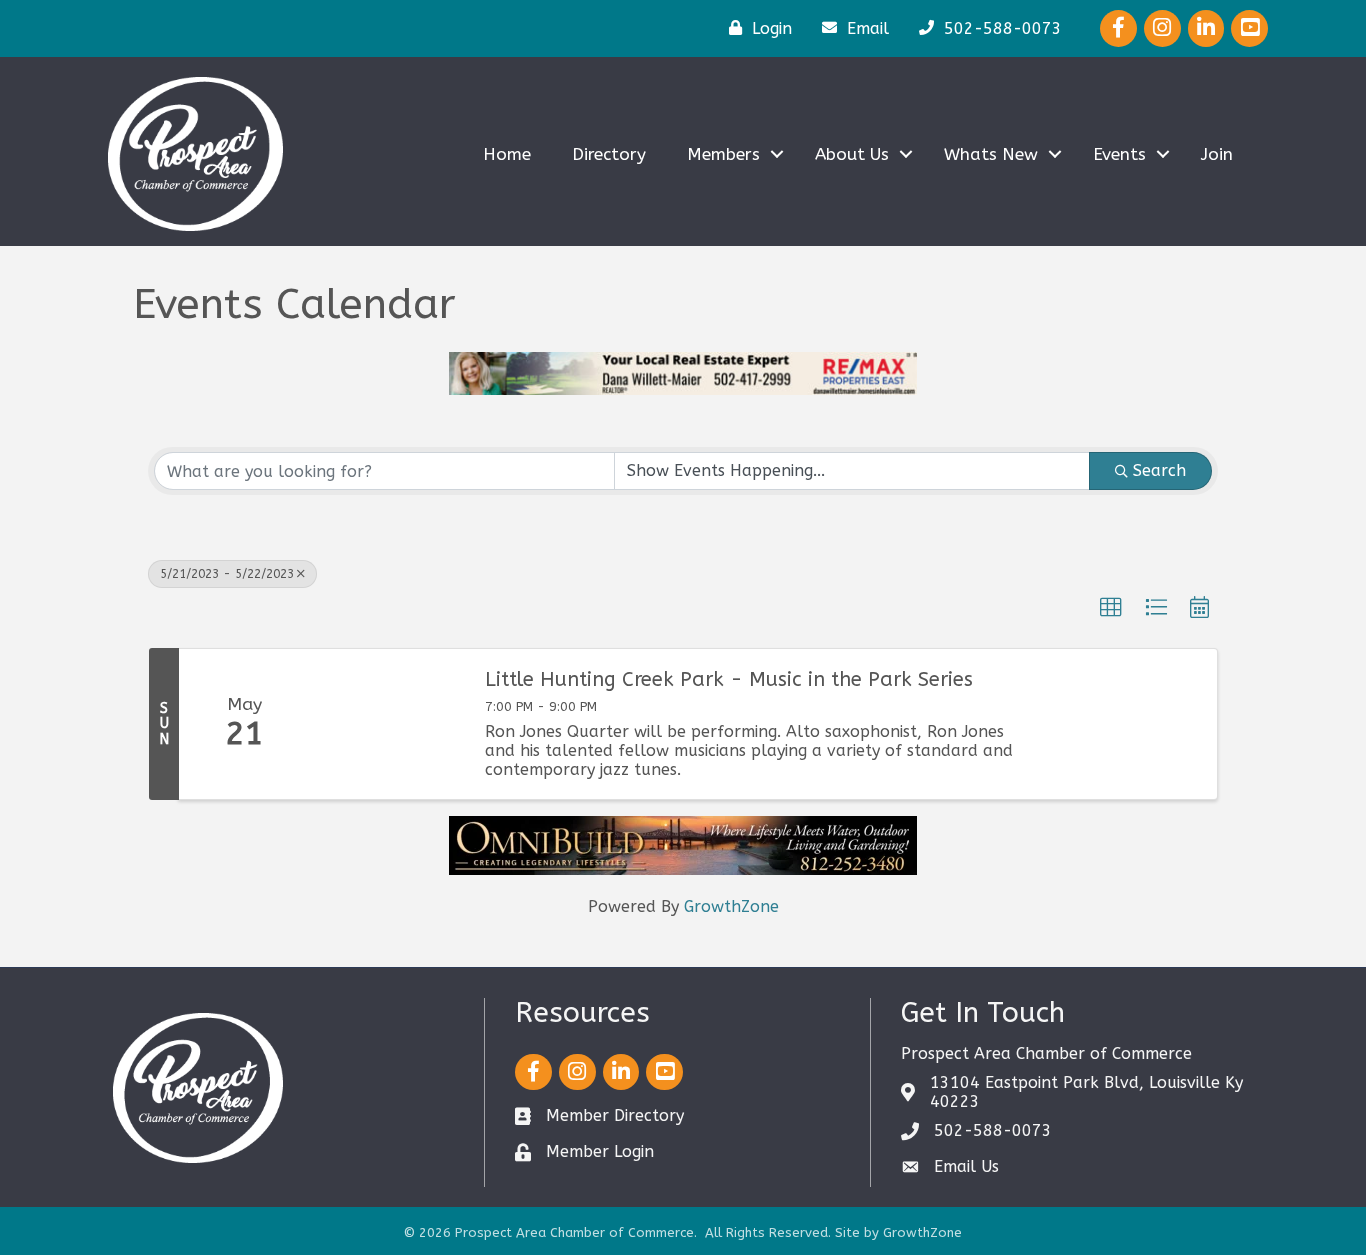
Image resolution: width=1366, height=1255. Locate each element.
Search (1159, 470)
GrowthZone (731, 906)
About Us (852, 154)
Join (1217, 154)
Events (1119, 154)
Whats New (991, 154)
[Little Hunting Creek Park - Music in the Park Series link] (387, 724)
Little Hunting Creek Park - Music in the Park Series (729, 680)
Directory (609, 154)
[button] (1111, 608)
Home (507, 154)
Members (723, 154)
